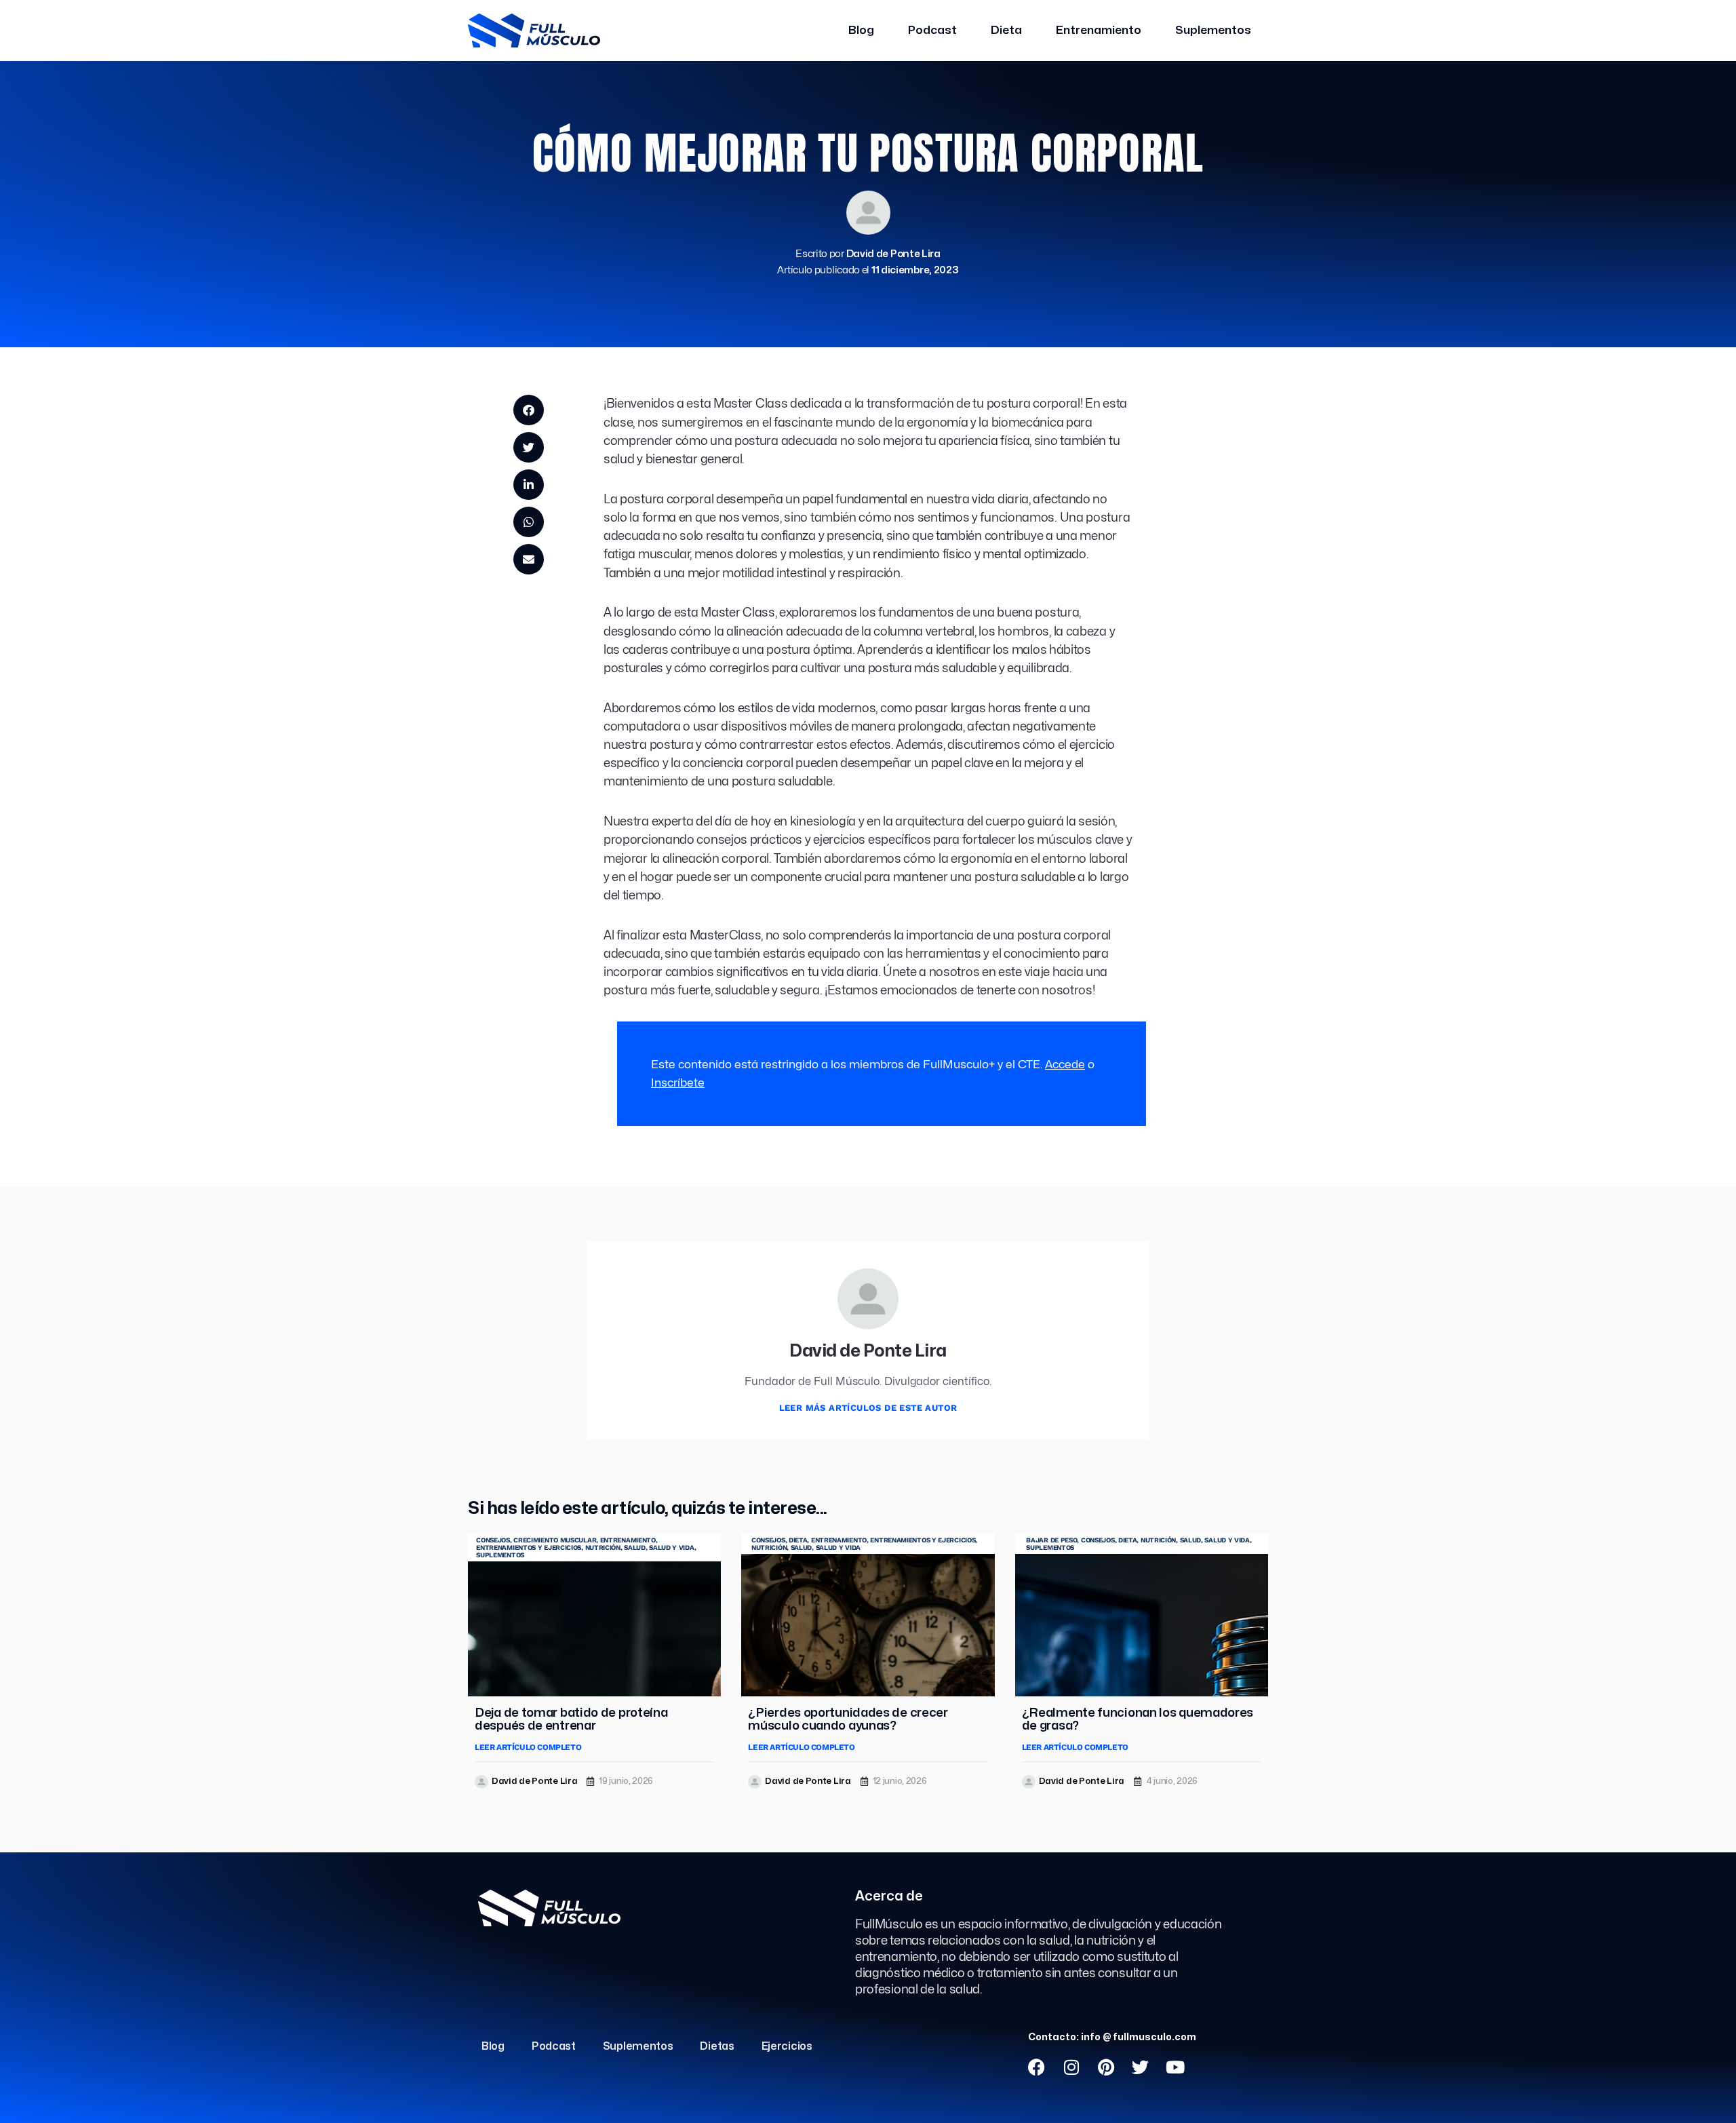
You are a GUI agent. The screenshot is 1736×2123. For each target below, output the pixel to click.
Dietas (717, 2046)
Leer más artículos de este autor (868, 1408)
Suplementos (1213, 30)
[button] (529, 410)
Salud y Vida (671, 1547)
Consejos (493, 1540)
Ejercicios (787, 2046)
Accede (1065, 1065)
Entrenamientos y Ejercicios (529, 1547)
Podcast (932, 30)
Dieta (1006, 30)
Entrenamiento (1099, 30)
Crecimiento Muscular (555, 1540)
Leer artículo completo (528, 1747)
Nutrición (603, 1547)
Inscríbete (678, 1083)
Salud (635, 1547)
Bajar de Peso (1051, 1540)
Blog (861, 30)
